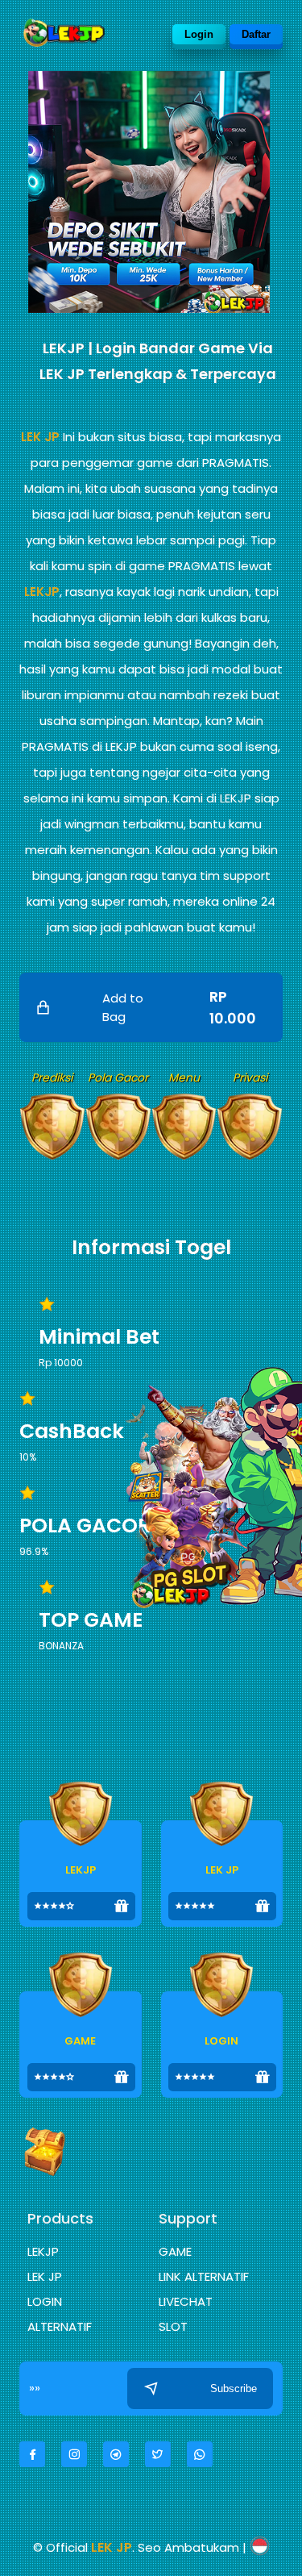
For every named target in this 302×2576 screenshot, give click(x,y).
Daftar (256, 34)
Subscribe (234, 2388)
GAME (175, 2251)
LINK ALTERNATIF (204, 2276)
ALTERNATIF (60, 2326)
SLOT (173, 2326)
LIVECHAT (186, 2301)
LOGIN (45, 2301)
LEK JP (40, 437)
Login (199, 34)
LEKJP (42, 592)
